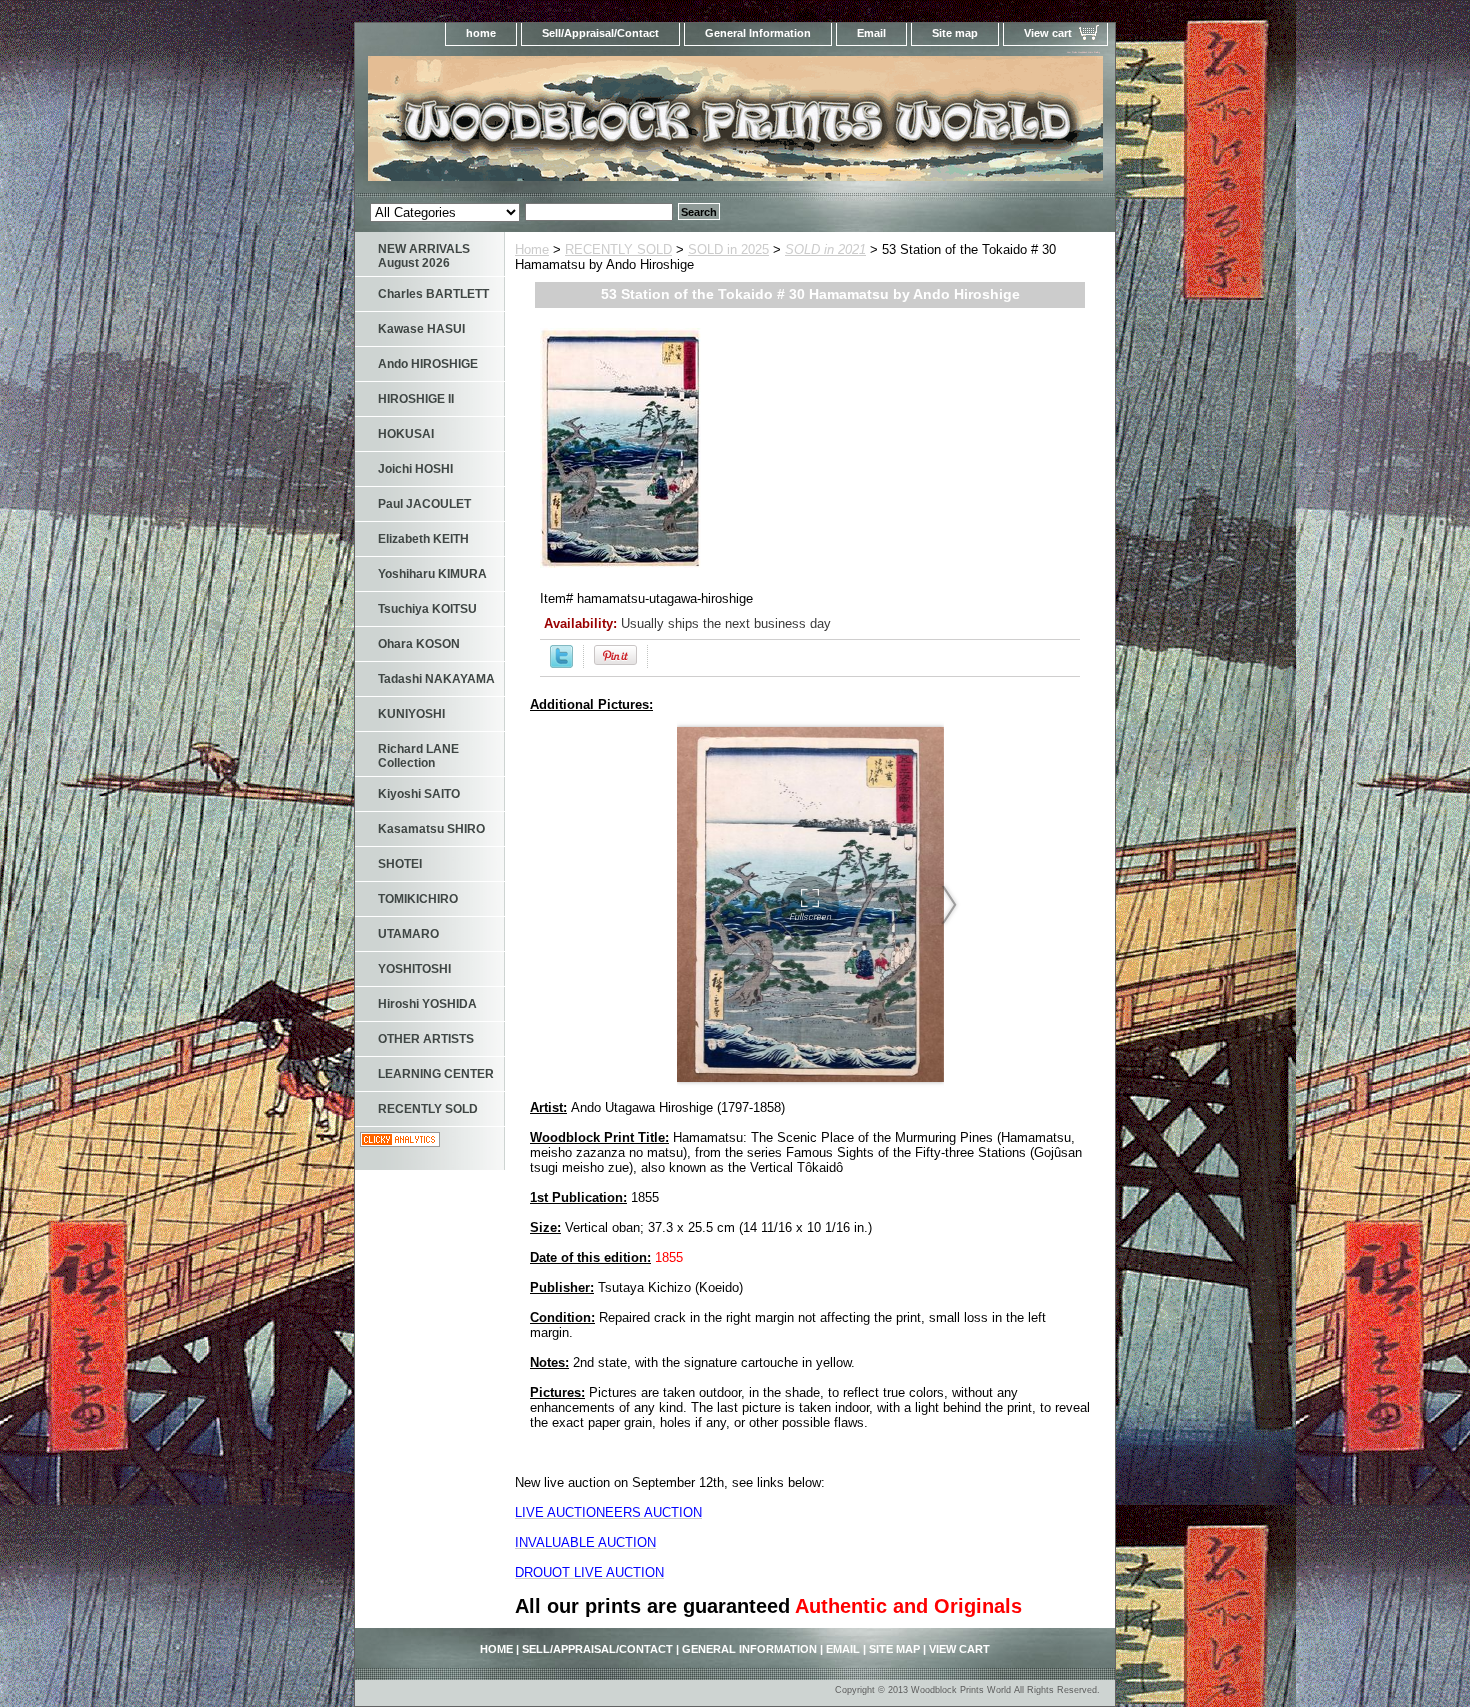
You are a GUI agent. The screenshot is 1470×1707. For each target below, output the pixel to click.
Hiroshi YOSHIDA (427, 1004)
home (481, 33)
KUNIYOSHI (411, 714)
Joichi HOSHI (415, 469)
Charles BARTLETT (433, 294)
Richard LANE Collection (418, 756)
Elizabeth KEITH (423, 539)
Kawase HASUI (421, 329)
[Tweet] (561, 663)
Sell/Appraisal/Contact (600, 33)
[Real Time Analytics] (400, 1142)
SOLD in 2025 (728, 249)
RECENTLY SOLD (618, 249)
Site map (955, 33)
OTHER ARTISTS (426, 1039)
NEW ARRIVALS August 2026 (424, 256)
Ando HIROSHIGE (428, 364)
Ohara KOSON (419, 644)
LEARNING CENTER (436, 1074)
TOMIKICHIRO (418, 899)
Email (871, 33)
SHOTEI (400, 864)
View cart (1048, 33)
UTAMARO (408, 934)
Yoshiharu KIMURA (432, 574)
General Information (758, 33)
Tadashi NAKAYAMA (436, 679)
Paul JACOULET (424, 504)
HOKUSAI (406, 434)
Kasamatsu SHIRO (431, 829)
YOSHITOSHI (414, 969)
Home (532, 249)
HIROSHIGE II (416, 399)
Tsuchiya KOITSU (427, 609)
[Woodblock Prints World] (605, 124)
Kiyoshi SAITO (419, 794)
